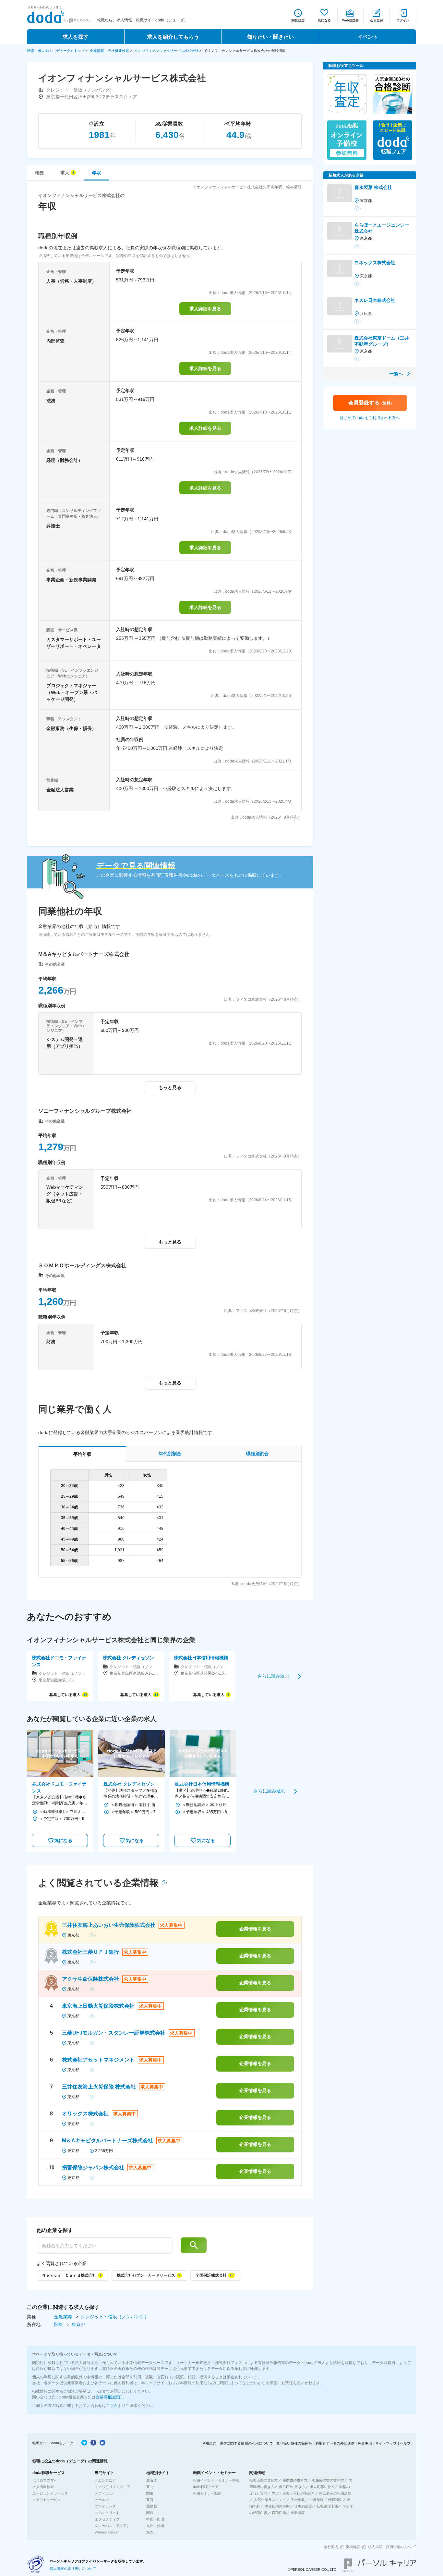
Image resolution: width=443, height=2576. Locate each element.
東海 (150, 2500)
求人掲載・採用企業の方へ (389, 2547)
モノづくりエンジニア (113, 2487)
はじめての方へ (45, 2480)
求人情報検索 (43, 2487)
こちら (112, 2406)
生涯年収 (317, 2500)
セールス (102, 2500)
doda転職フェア (206, 2487)
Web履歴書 (350, 20)
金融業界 (64, 2317)
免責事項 (365, 2443)
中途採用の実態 (277, 2506)
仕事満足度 (303, 2506)
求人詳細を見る (205, 309)
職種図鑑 (279, 2513)
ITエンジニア (105, 2480)
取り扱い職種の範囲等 (294, 2443)
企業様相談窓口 (109, 2397)
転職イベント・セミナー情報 (216, 2480)
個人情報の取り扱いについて (73, 2569)
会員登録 (377, 20)
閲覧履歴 (298, 20)
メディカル (104, 2493)
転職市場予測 (327, 2506)
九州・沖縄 (155, 2526)
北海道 (152, 2480)
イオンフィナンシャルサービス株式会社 (166, 51)
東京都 (78, 2324)
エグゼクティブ (107, 2519)
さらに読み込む (273, 1676)
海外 (150, 2532)
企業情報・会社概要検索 (109, 51)
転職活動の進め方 (264, 2480)
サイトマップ (386, 2443)
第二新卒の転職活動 (335, 2493)
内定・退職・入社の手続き (293, 2493)
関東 (59, 2324)
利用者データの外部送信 (335, 2443)
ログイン (403, 20)
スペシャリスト (107, 2513)
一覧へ (396, 374)
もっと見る (170, 1087)
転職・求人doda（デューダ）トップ (56, 51)
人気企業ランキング (270, 2500)
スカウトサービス (47, 2500)
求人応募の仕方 (322, 2487)
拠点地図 (353, 2547)
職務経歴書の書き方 (328, 2480)
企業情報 (298, 2513)
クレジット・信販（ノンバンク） (115, 2317)
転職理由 (335, 2500)
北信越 (152, 2506)
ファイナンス (105, 2506)
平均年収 (298, 2500)
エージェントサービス (50, 2493)
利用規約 (209, 2443)
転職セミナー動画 (207, 2493)
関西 (150, 2513)
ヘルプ (405, 2443)
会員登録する (370, 403)
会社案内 (331, 2547)
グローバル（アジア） (113, 2526)
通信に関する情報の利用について (246, 2443)
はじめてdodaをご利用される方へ (370, 418)
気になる (324, 20)
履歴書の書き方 (295, 2480)
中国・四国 (155, 2519)
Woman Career (107, 2532)
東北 (150, 2487)
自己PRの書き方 (292, 2487)
